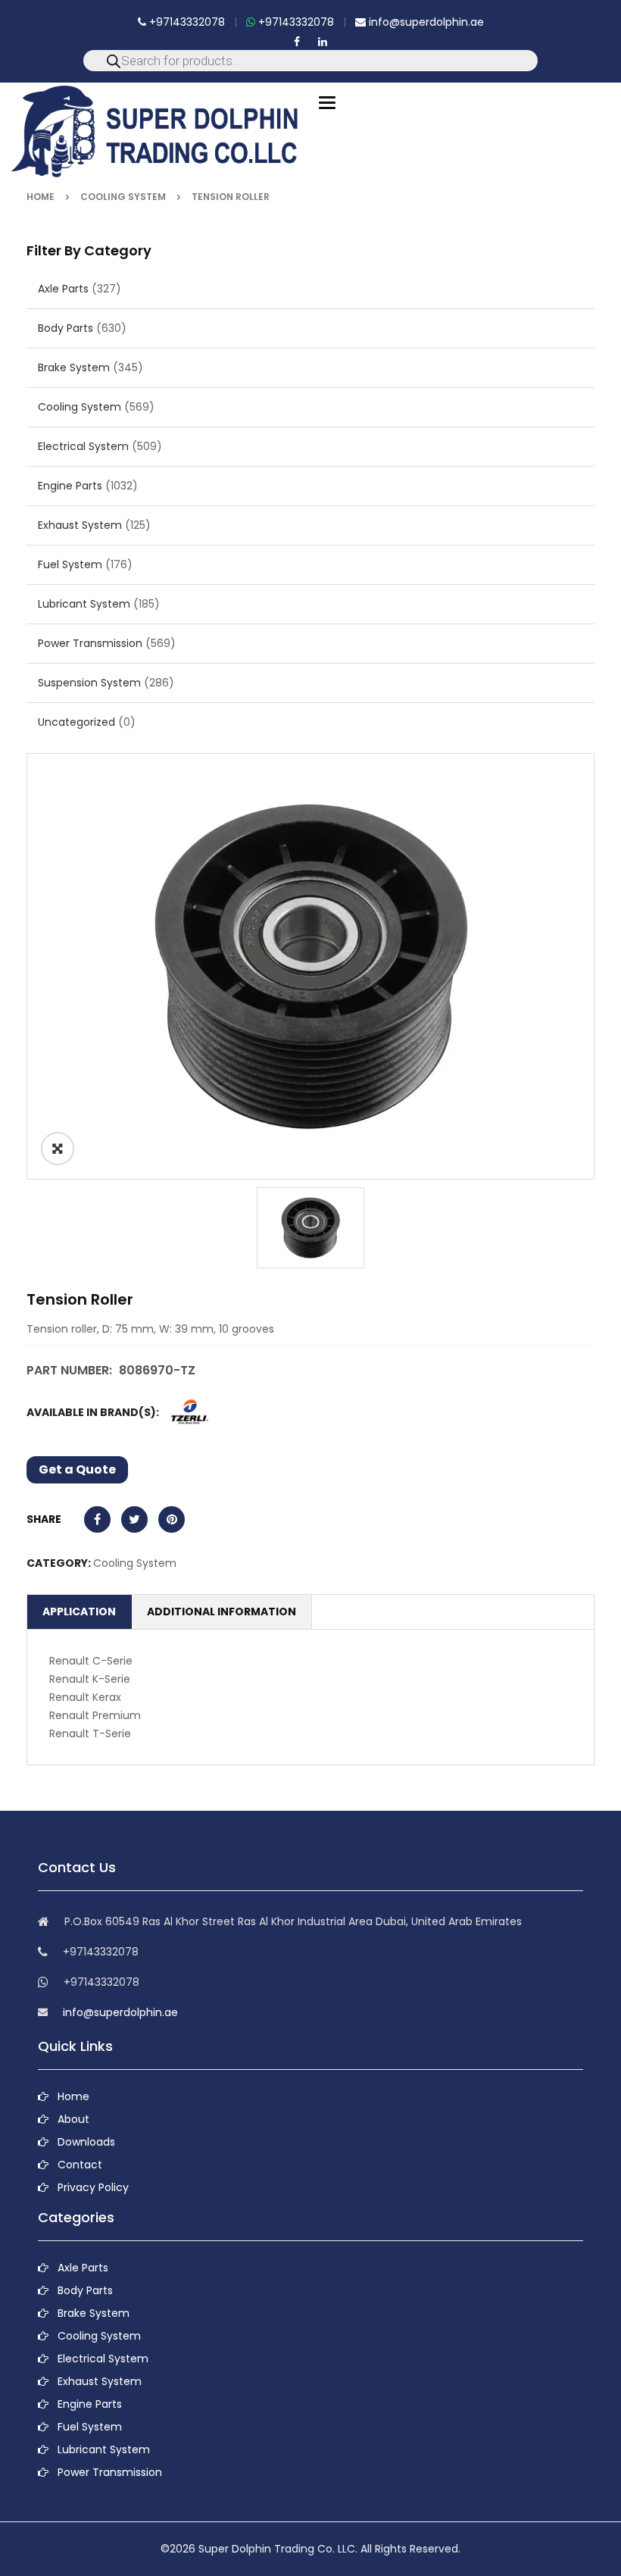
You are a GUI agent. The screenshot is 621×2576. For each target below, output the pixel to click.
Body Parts (66, 328)
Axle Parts (63, 289)
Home (41, 197)
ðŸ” (58, 1149)
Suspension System (89, 683)
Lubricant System (84, 604)
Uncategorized (76, 722)
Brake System (74, 367)
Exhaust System (80, 525)
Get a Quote (77, 1469)
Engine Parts (70, 486)
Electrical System (83, 446)
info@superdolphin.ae (425, 22)
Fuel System (70, 564)
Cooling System (123, 197)
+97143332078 (186, 22)
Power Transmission (90, 643)
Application (79, 1612)
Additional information (222, 1612)
